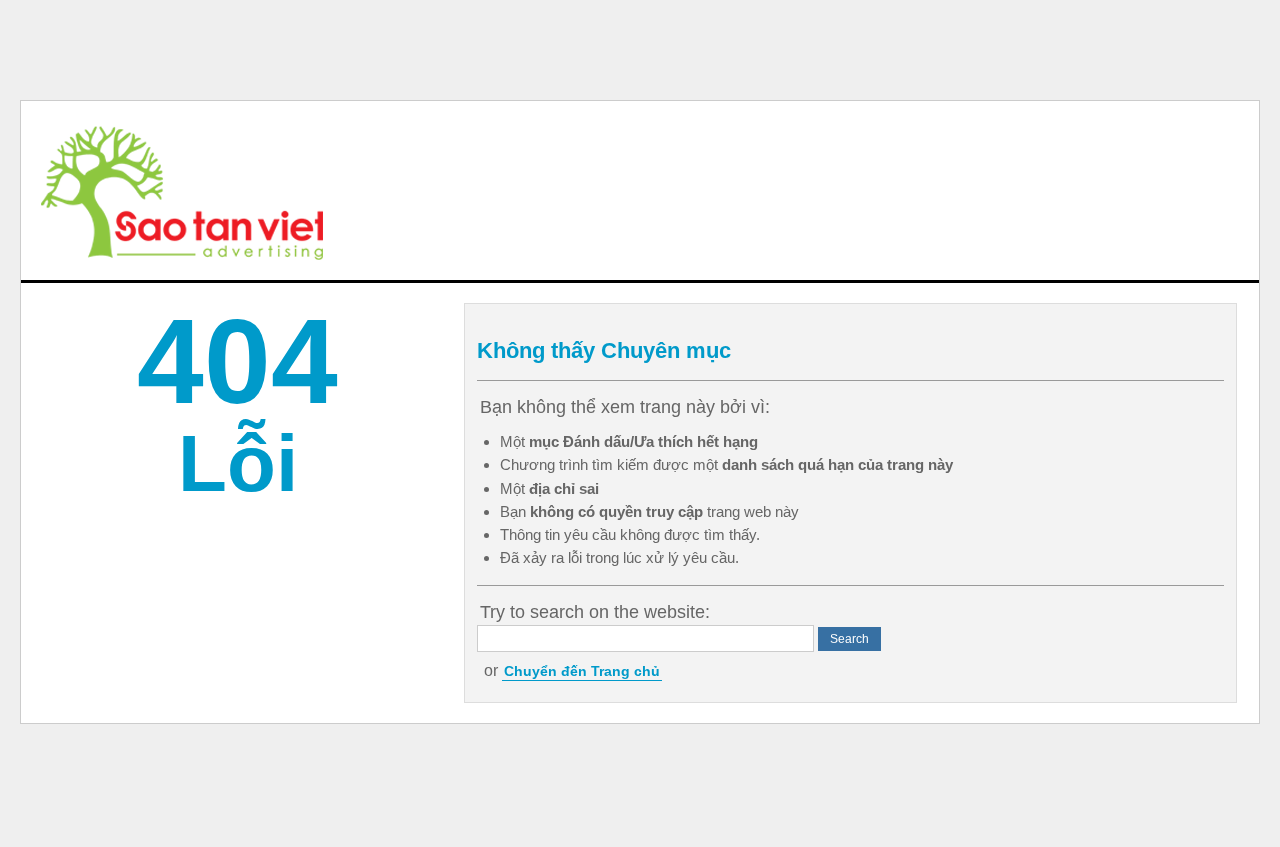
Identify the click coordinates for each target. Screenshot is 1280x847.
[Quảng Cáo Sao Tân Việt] (182, 190)
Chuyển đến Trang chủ (582, 671)
